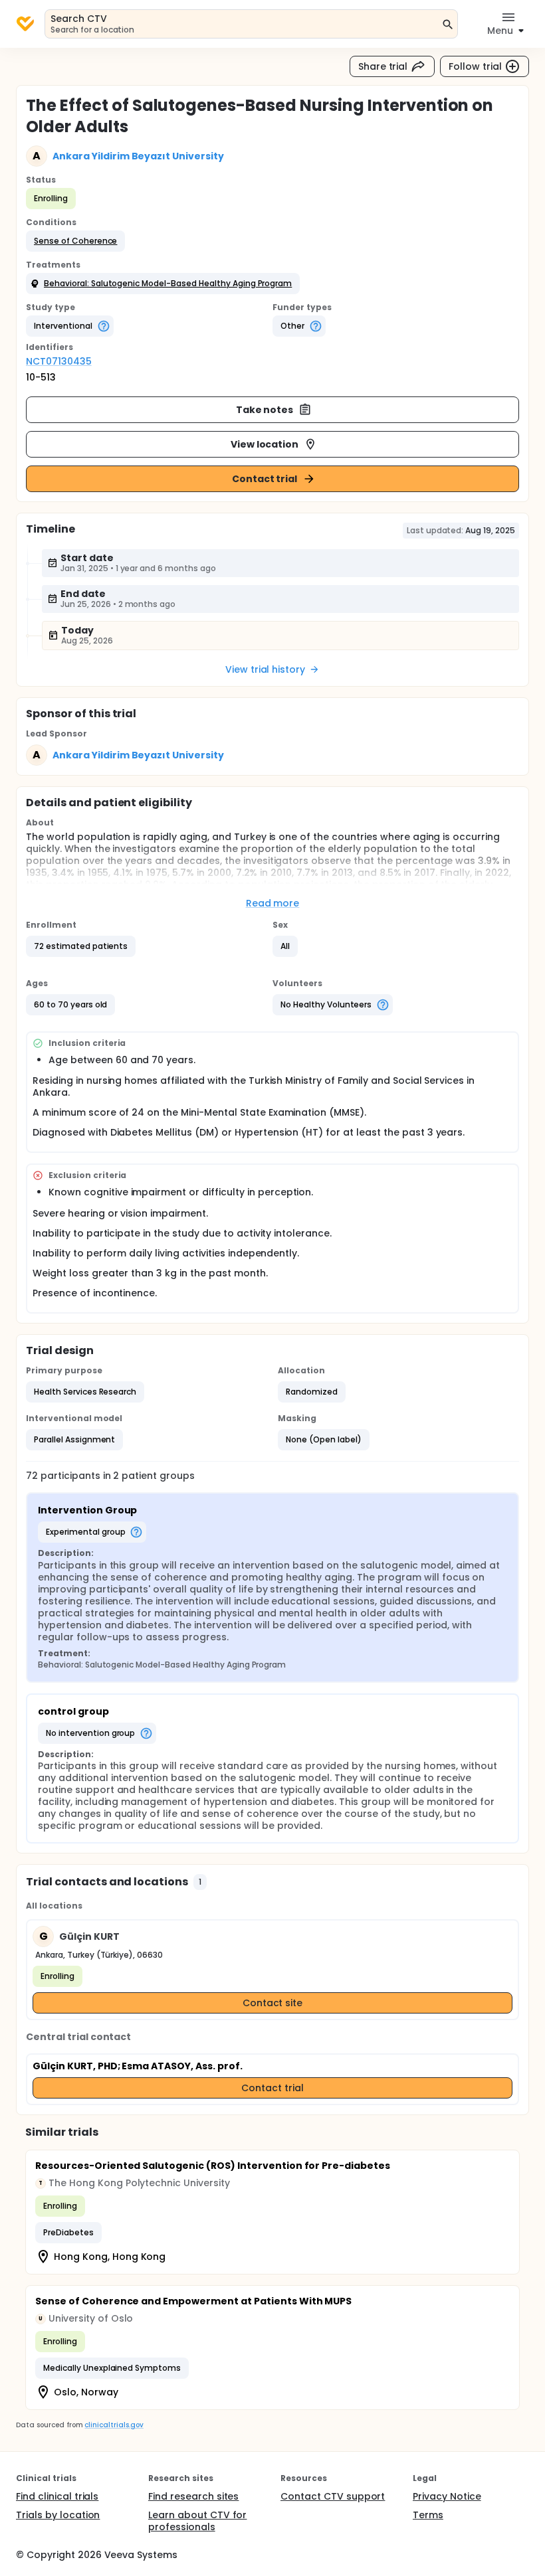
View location (265, 444)
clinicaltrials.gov (114, 2425)
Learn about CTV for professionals (197, 2521)
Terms (428, 2515)
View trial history (265, 669)
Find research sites (193, 2496)
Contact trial (265, 479)
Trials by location (58, 2515)
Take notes (265, 410)
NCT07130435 (59, 361)
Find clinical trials (57, 2496)
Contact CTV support (333, 2496)
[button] (75, 241)
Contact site (273, 2003)
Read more (273, 903)
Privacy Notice (447, 2496)
